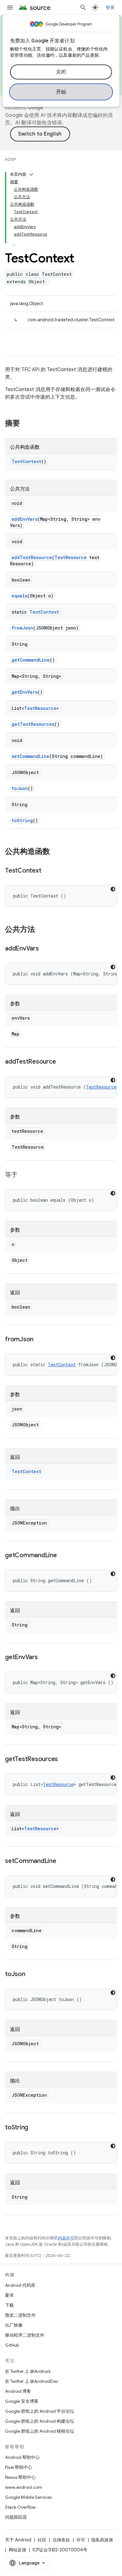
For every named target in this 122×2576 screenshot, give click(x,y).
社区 (42, 2540)
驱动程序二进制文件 (25, 2335)
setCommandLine (30, 756)
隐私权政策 (102, 2540)
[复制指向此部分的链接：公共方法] (41, 930)
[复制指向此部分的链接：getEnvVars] (44, 1658)
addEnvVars (25, 519)
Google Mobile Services (28, 2497)
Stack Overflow (20, 2507)
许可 (81, 2540)
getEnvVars (25, 692)
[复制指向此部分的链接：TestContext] (47, 871)
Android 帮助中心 (22, 2457)
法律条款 (61, 2540)
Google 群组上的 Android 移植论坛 (40, 2431)
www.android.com (24, 2487)
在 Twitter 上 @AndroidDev (32, 2381)
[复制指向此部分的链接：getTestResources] (64, 1760)
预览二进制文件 (20, 2315)
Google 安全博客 (22, 2401)
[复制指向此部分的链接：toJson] (32, 1975)
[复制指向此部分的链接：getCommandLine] (63, 1556)
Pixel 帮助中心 (19, 2467)
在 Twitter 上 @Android (28, 2371)
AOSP (10, 159)
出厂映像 (14, 2325)
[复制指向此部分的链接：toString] (34, 2128)
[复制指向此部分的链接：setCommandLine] (63, 1861)
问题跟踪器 (16, 2517)
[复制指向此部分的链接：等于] (24, 1175)
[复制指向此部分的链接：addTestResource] (62, 1062)
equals (19, 596)
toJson (20, 788)
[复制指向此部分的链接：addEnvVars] (45, 949)
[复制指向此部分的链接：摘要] (26, 424)
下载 (9, 2305)
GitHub (12, 2345)
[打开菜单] (10, 7)
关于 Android (18, 2540)
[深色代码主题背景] (113, 889)
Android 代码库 (20, 2285)
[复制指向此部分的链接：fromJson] (40, 1340)
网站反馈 (18, 2550)
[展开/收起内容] (31, 175)
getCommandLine (31, 660)
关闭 (61, 72)
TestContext (26, 461)
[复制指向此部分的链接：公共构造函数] (56, 852)
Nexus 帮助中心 (20, 2477)
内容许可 (66, 2238)
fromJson (22, 628)
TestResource (71, 557)
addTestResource (32, 557)
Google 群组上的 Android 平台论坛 (40, 2411)
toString (22, 820)
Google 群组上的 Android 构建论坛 (40, 2421)
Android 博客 (18, 2391)
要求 (9, 2295)
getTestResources (33, 724)
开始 (61, 92)
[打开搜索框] (83, 7)
